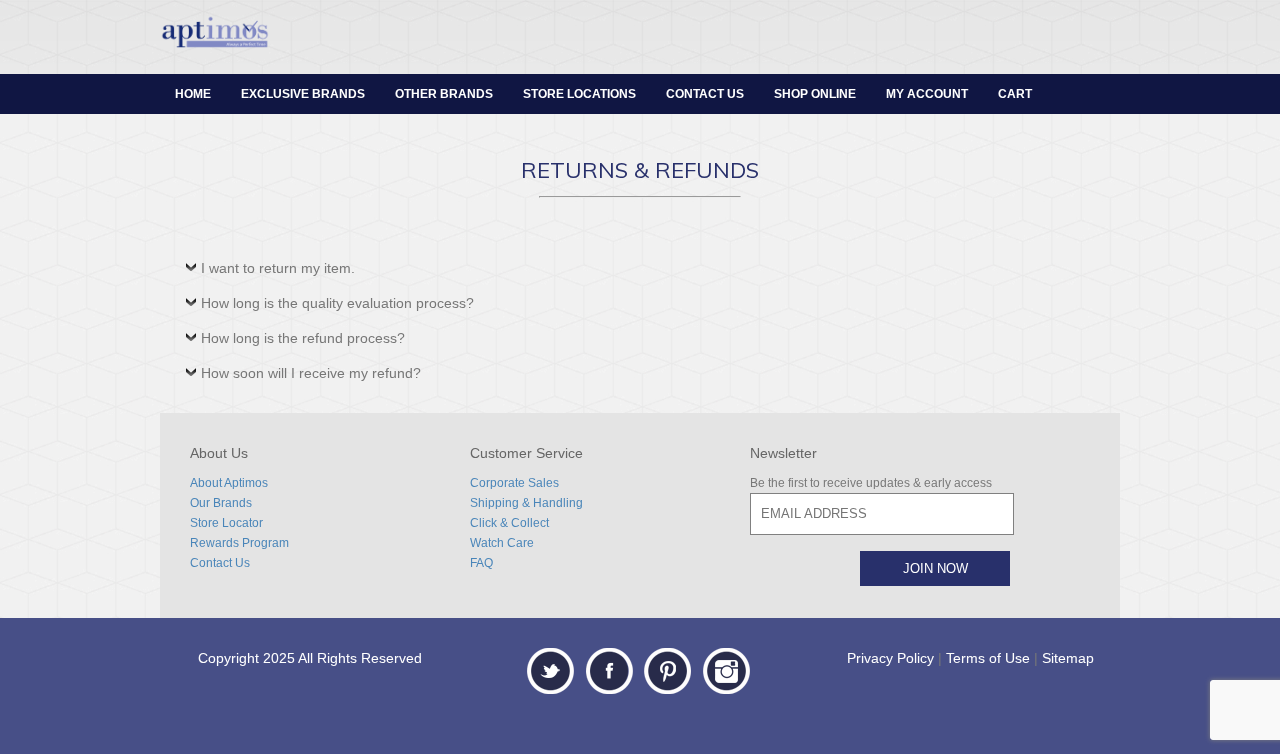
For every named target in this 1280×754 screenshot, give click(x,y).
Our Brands (221, 503)
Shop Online (815, 94)
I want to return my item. (278, 268)
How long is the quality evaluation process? (337, 303)
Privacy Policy (890, 658)
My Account (927, 94)
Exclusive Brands (303, 94)
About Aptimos (229, 483)
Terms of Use (988, 658)
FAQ (481, 563)
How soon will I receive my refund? (311, 373)
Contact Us (705, 94)
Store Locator (226, 523)
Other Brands (444, 94)
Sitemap (1068, 658)
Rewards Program (239, 543)
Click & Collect (509, 523)
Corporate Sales (514, 483)
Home (193, 94)
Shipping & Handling (526, 503)
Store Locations (579, 94)
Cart (1015, 94)
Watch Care (502, 543)
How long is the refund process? (303, 338)
